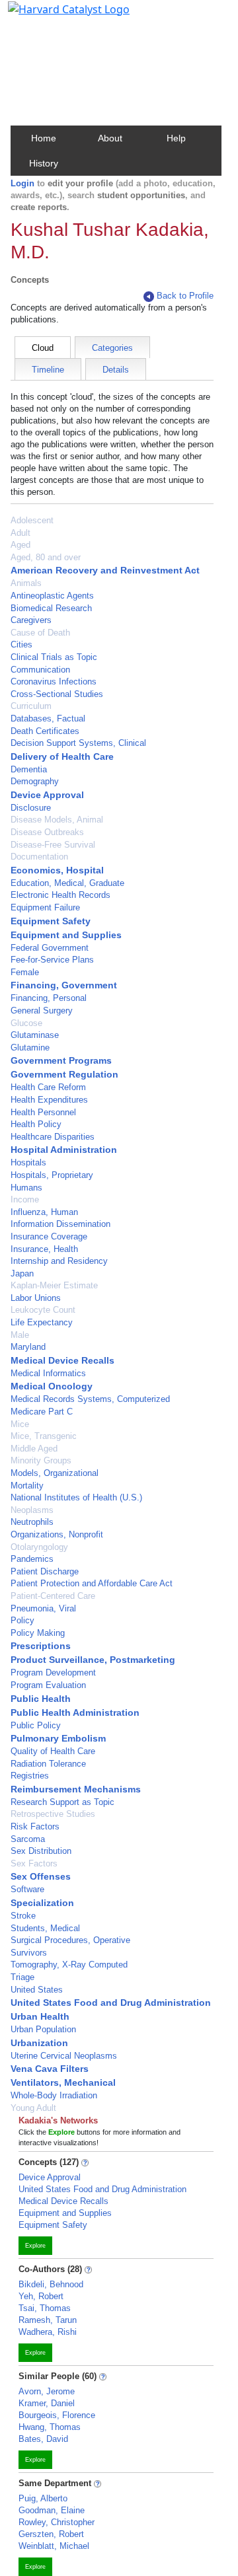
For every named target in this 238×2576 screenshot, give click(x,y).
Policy (22, 1620)
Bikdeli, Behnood (51, 2284)
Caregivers (31, 620)
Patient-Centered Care (53, 1596)
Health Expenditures (49, 1100)
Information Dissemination (60, 1224)
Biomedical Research (51, 608)
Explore (35, 2246)
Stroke (23, 1916)
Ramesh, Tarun (48, 2320)
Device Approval (47, 795)
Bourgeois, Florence (57, 2415)
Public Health (41, 1699)
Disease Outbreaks (47, 832)
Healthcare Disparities (53, 1137)
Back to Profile (185, 296)
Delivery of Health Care (62, 756)
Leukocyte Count (43, 1310)
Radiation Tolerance (48, 1764)
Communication (40, 670)
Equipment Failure (45, 907)
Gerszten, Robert (51, 2534)
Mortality (27, 1486)
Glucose (26, 1023)
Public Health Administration (75, 1712)
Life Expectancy (42, 1322)
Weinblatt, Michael (54, 2546)
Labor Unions (36, 1298)
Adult (20, 533)
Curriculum (31, 706)
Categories (112, 348)
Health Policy (36, 1124)
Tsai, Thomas (45, 2308)
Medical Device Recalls (62, 1360)
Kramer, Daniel (47, 2403)
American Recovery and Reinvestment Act (105, 570)
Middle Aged (34, 1449)
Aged (20, 545)
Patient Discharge (45, 1571)
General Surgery (42, 1011)
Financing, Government (64, 985)
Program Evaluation (48, 1685)
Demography (35, 781)
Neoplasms (32, 1510)
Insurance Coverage (49, 1236)
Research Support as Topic (62, 1802)
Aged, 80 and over (46, 557)
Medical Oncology (52, 1386)
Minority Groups (41, 1460)
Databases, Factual (48, 718)
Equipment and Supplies (66, 935)
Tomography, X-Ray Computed (69, 1965)
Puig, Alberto (43, 2498)
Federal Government (50, 948)
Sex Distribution (41, 1851)
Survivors (29, 1953)
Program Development (53, 1673)
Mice (20, 1424)
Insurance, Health (44, 1249)
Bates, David (43, 2439)
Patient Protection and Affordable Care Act (92, 1583)
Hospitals (28, 1162)
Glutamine (30, 1048)
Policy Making (38, 1633)
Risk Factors (35, 1826)
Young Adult (33, 2108)
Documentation (39, 857)
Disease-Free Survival (53, 845)
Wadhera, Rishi (48, 2332)
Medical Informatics (48, 1373)
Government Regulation (64, 1074)
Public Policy (36, 1725)
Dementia (29, 769)
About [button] (110, 138)
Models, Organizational (55, 1473)
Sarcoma (28, 1839)
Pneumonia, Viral (43, 1608)
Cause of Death (40, 633)
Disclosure (31, 808)
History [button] (44, 163)
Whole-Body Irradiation (54, 2095)
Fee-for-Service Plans (52, 960)
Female (25, 972)
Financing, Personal (49, 998)
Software (27, 1889)
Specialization (42, 1903)
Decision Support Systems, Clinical (78, 743)
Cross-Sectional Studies (57, 694)
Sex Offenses (41, 1876)
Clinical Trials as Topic (54, 657)
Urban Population (43, 2029)
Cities (21, 644)
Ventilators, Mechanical (63, 2082)
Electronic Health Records (60, 895)
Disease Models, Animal (57, 820)
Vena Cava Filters (50, 2069)
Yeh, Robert (41, 2296)
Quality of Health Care (53, 1751)
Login (22, 183)
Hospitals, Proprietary (52, 1175)
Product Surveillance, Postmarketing (93, 1660)
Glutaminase (35, 1035)
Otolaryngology (39, 1547)
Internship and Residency (59, 1261)
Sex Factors (34, 1863)
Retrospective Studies (53, 1814)
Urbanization (39, 2043)
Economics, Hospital (57, 870)
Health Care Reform (48, 1087)
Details (116, 370)
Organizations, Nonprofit (57, 1534)
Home (44, 138)
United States (37, 1990)
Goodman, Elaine (52, 2510)
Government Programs (61, 1060)
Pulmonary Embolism (58, 1738)
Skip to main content (55, 16)
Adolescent (32, 520)
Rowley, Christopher (57, 2522)
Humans (26, 1188)
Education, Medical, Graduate (67, 883)
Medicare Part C (42, 1412)
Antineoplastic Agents (52, 596)
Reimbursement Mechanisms (76, 1789)
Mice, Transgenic (44, 1436)
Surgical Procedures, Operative (70, 1940)
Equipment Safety (51, 921)
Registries (30, 1776)
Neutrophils (32, 1522)
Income (25, 1199)
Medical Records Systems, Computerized (90, 1399)
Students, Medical (45, 1928)
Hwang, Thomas (50, 2427)
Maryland (28, 1347)
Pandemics (32, 1559)
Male (20, 1335)
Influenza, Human (44, 1212)
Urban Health (40, 2016)
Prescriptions (41, 1646)
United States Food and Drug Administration (111, 2003)
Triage (22, 1977)
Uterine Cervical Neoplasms (64, 2056)
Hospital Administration (64, 1150)
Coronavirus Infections (54, 681)
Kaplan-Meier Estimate (54, 1285)
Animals (26, 583)
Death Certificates (45, 731)
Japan (22, 1273)
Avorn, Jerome (47, 2391)
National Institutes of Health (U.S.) (76, 1497)
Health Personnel (43, 1112)
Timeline (48, 370)
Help (176, 138)
